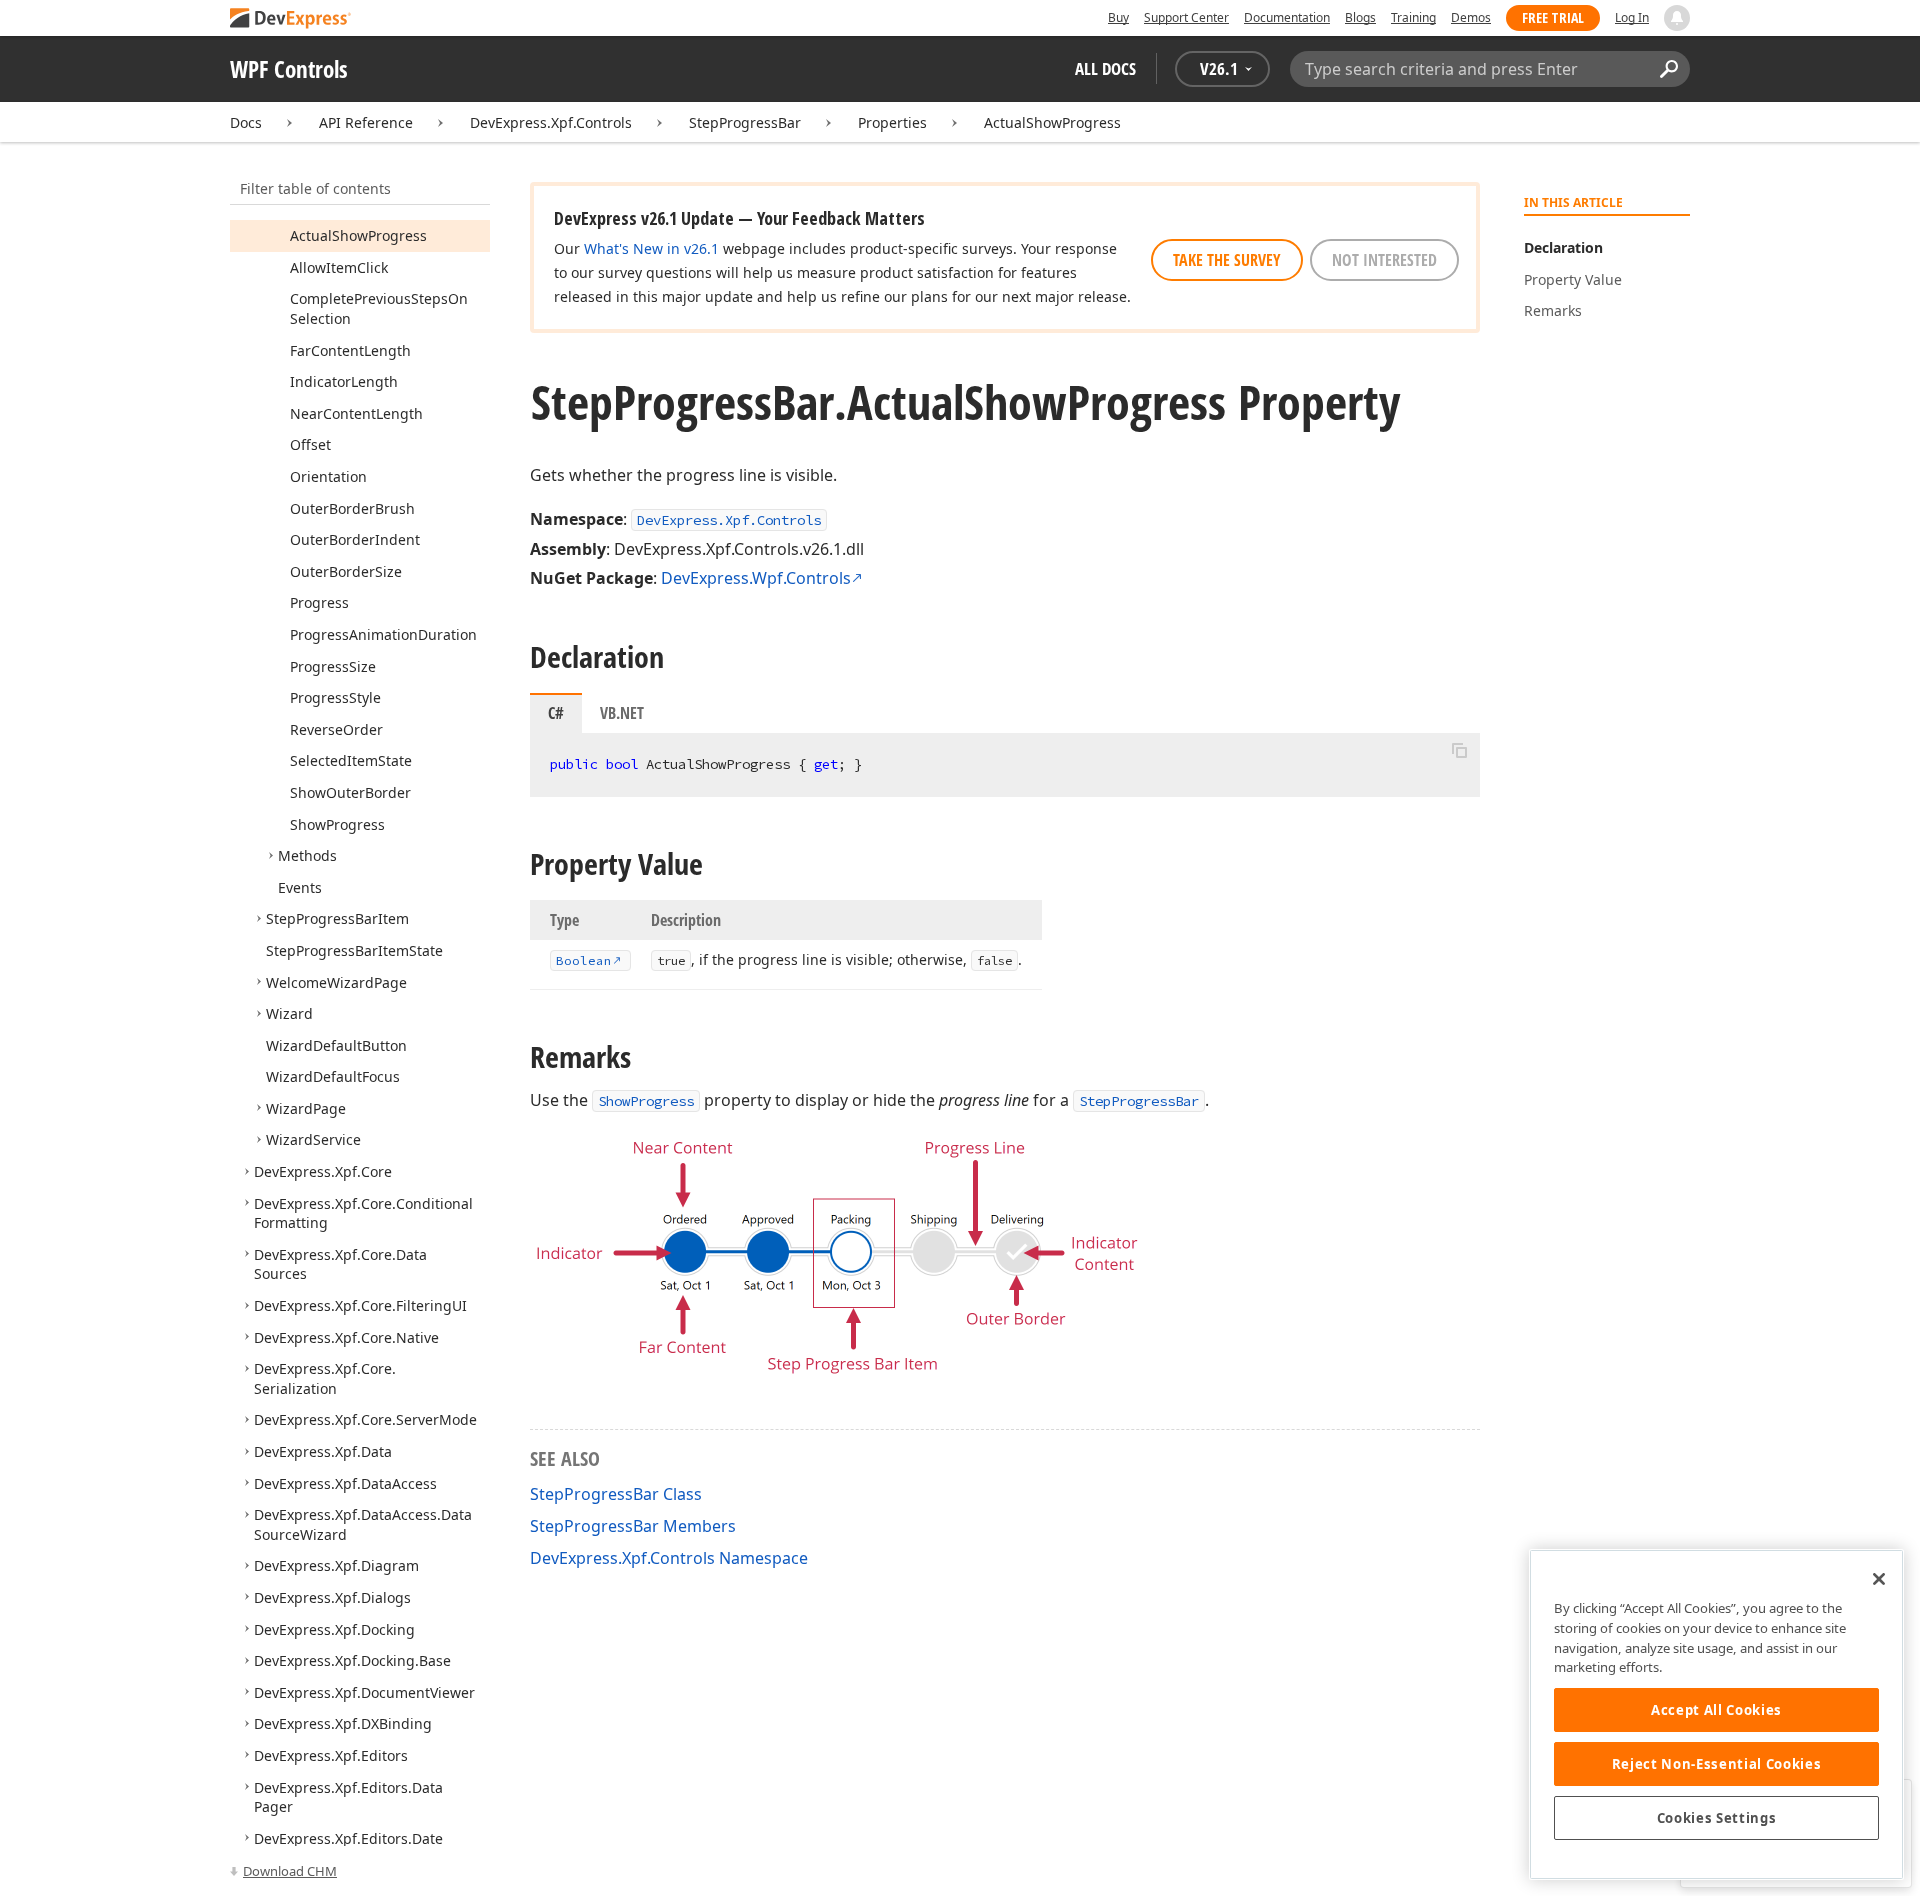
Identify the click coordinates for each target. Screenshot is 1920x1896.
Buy (1118, 17)
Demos (1471, 17)
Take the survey (1227, 260)
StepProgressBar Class (616, 1494)
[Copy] (1459, 750)
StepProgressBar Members (633, 1526)
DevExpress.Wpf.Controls (756, 578)
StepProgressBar (745, 122)
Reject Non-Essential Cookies (1716, 1764)
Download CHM (290, 1871)
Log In (1632, 17)
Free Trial (1553, 17)
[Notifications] (1677, 18)
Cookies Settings (1717, 1818)
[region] (1716, 1714)
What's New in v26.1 (651, 248)
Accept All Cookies (1716, 1710)
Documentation (1287, 17)
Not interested (1384, 260)
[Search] (1668, 69)
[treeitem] (358, 235)
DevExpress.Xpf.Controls (551, 122)
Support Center (1186, 17)
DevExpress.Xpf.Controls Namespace (669, 1558)
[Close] (1879, 1579)
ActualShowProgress (1052, 122)
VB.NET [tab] (622, 713)
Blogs (1360, 17)
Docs (246, 122)
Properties (892, 122)
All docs (1105, 68)
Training (1413, 17)
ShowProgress (646, 1101)
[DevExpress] (291, 19)
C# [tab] (556, 713)
